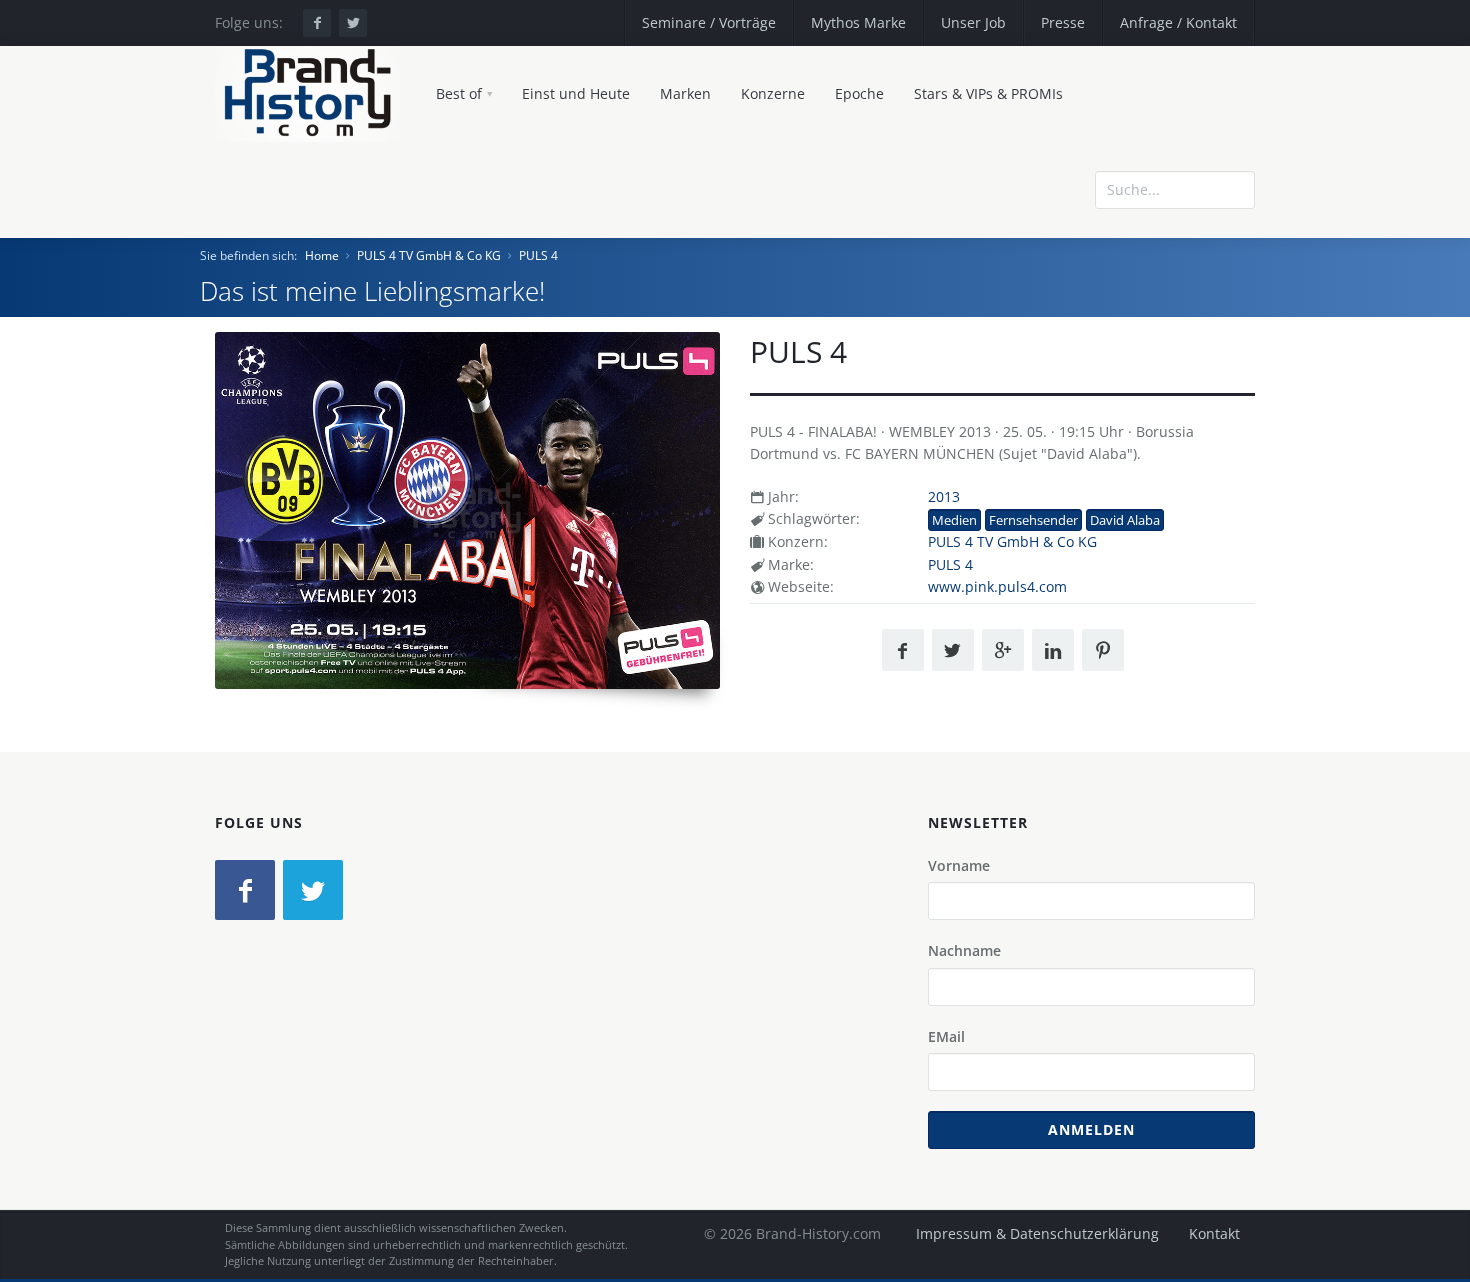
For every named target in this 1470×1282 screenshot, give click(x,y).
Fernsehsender (1033, 520)
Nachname (964, 950)
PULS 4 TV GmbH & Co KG (429, 255)
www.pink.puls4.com (997, 586)
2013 (944, 496)
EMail (946, 1036)
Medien (954, 520)
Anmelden (1091, 1129)
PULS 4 (538, 255)
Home (322, 255)
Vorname (959, 865)
